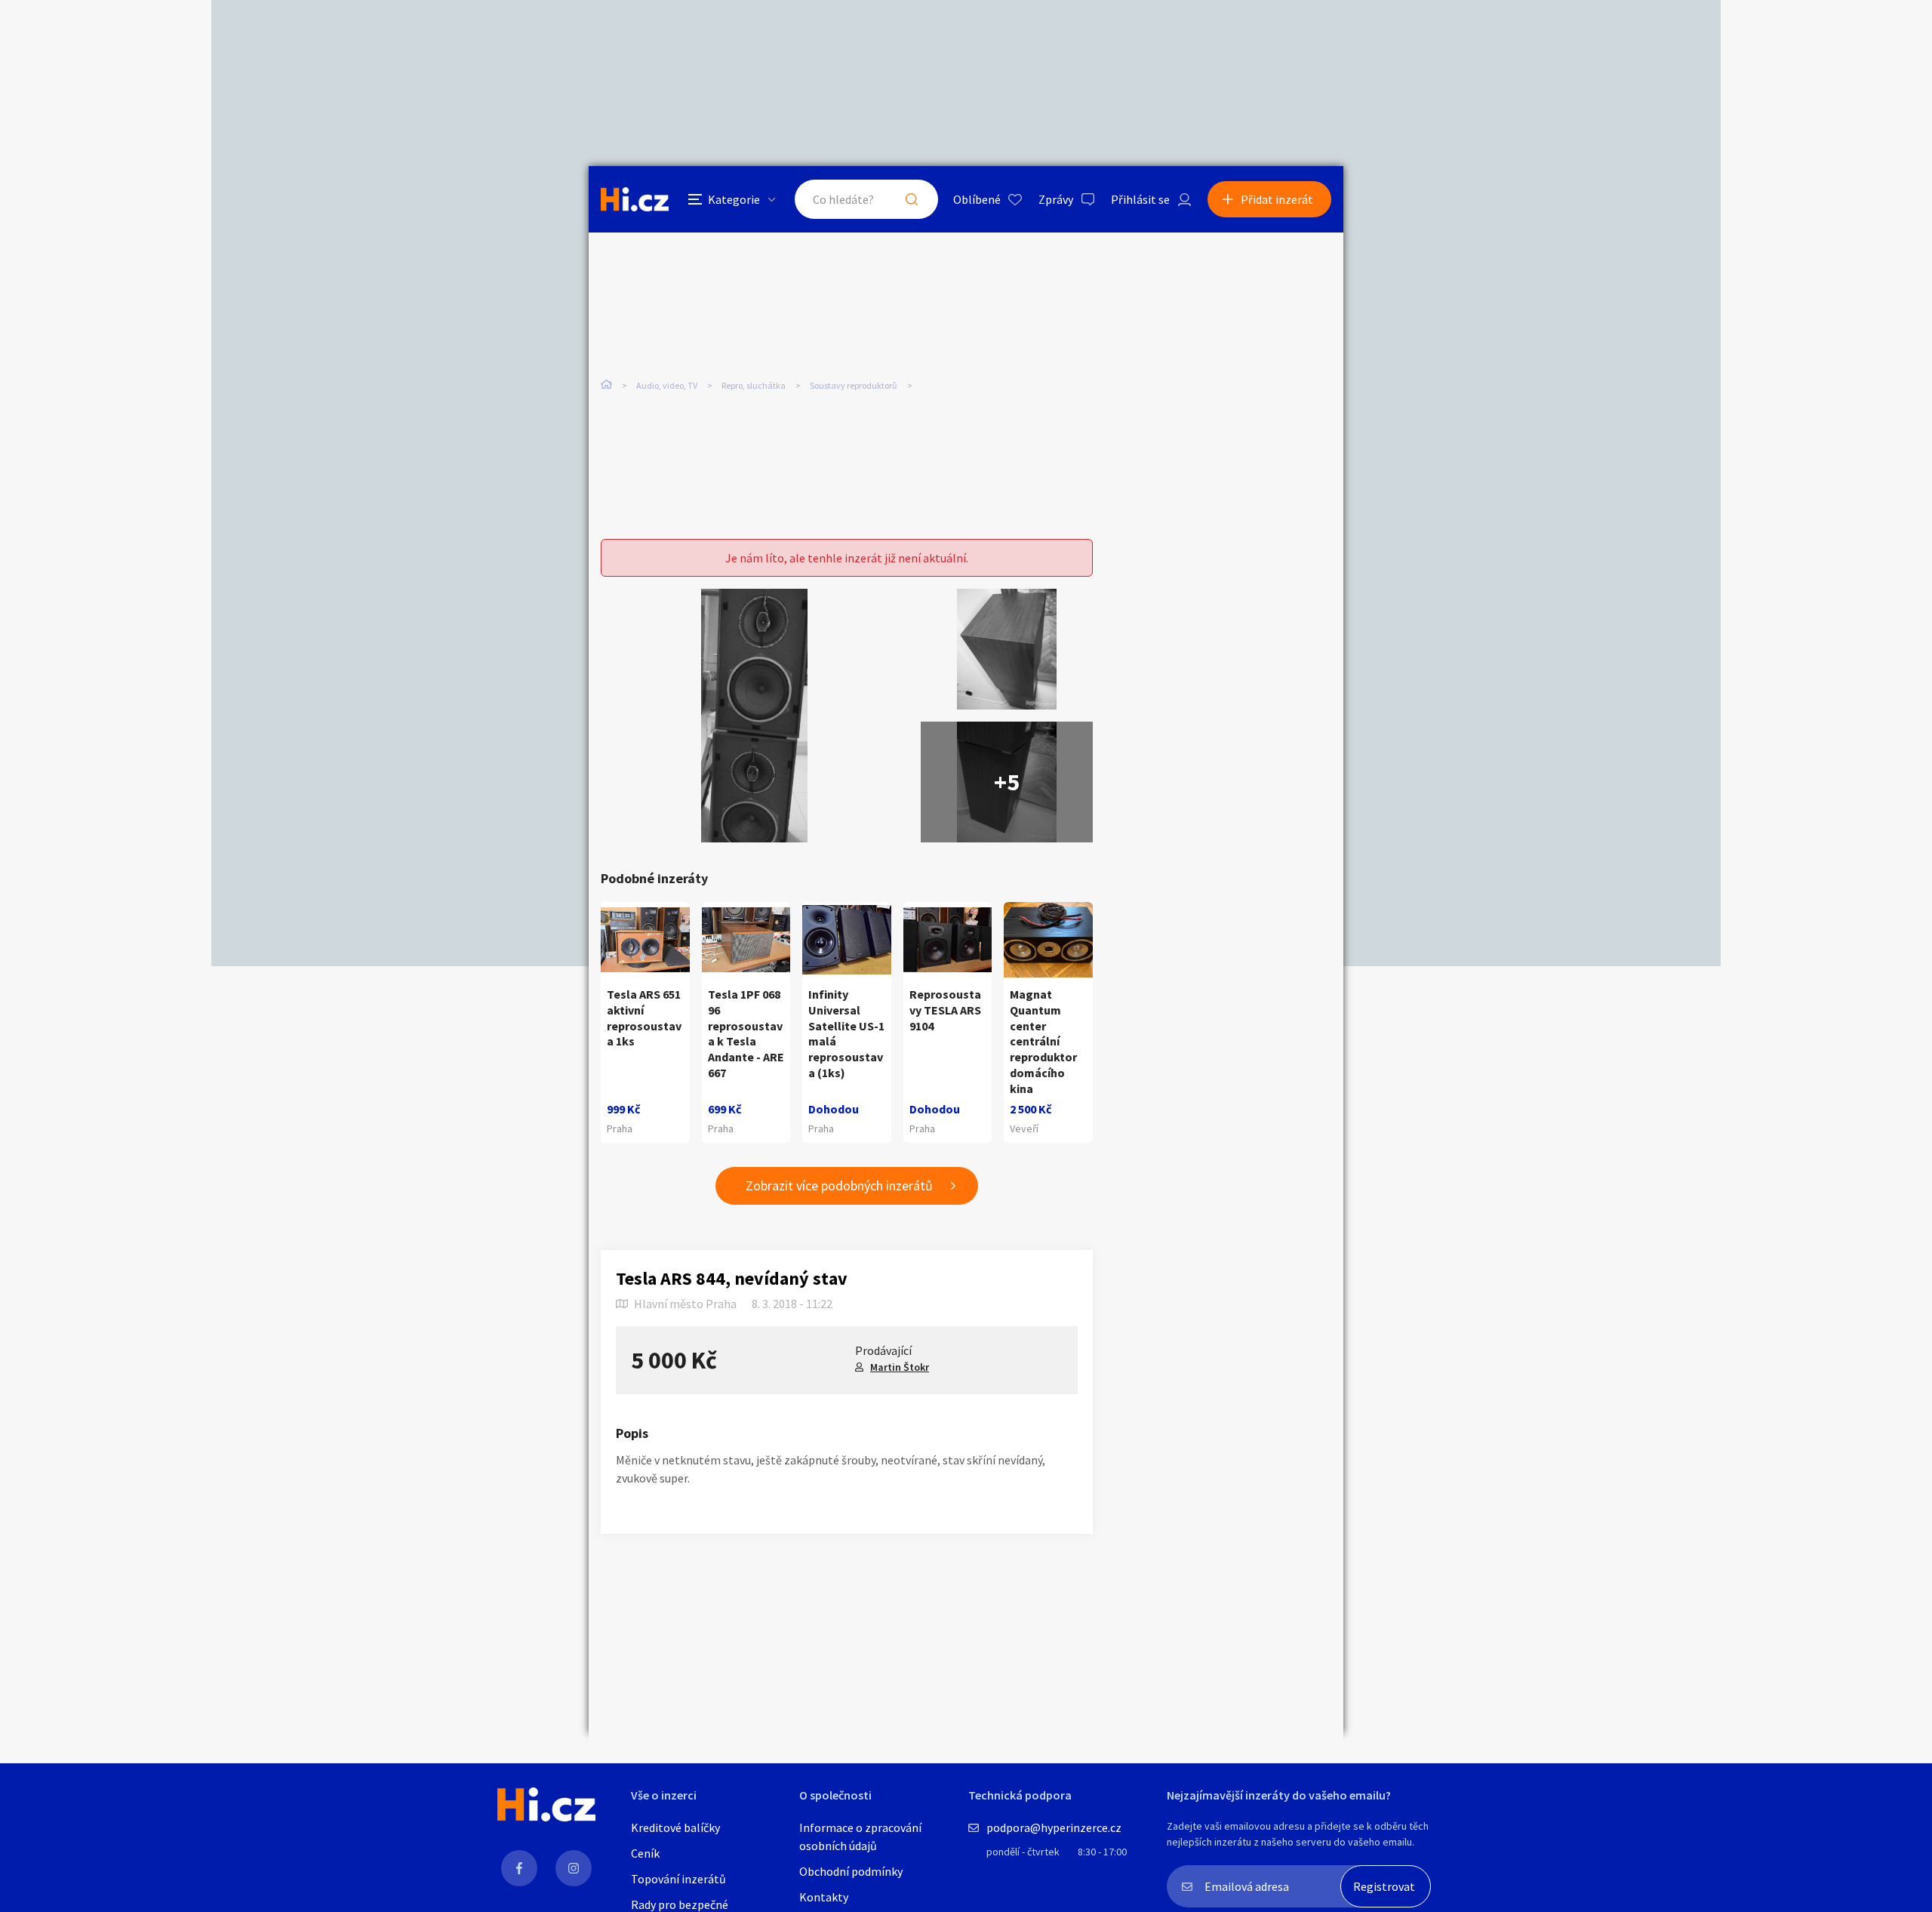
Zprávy (1056, 199)
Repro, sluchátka (754, 385)
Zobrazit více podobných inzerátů (839, 1185)
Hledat (912, 199)
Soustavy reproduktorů (854, 385)
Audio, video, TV (667, 385)
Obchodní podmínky (851, 1871)
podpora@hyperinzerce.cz (1054, 1827)
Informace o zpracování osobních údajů (860, 1837)
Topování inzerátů (678, 1879)
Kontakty (824, 1897)
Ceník (645, 1853)
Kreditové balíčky (675, 1827)
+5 (1007, 782)
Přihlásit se (1140, 199)
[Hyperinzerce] (635, 199)
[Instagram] (574, 1868)
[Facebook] (519, 1868)
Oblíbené (977, 199)
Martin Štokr (900, 1367)
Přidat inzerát (1277, 199)
